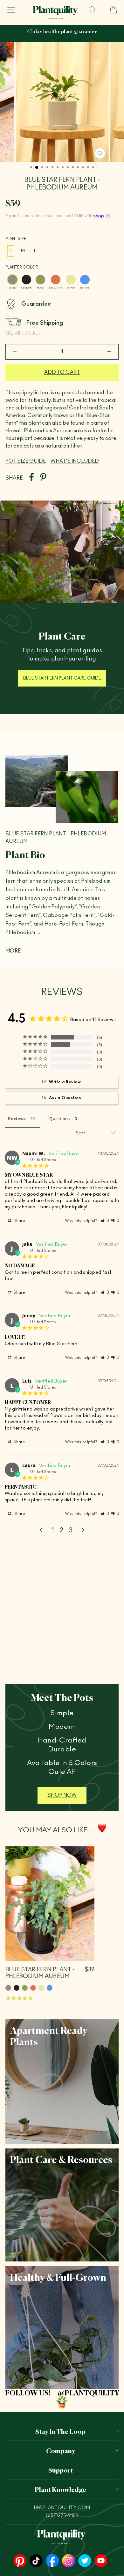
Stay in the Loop (60, 2431)
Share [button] (19, 1221)
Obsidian (26, 280)
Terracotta (56, 280)
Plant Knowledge (60, 2489)
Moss (40, 280)
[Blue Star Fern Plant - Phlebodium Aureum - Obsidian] (17, 1988)
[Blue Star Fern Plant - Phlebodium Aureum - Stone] (8, 1988)
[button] (105, 1221)
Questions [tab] (60, 1119)
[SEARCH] (92, 10)
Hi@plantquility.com (62, 2508)
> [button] (83, 1530)
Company (61, 2450)
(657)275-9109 (62, 2516)
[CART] (111, 10)
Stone (12, 280)
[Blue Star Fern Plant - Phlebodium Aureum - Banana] (41, 1988)
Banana (71, 280)
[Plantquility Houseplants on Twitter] (85, 2561)
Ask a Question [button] (65, 1098)
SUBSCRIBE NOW (69, 37)
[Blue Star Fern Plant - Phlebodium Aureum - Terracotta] (33, 1988)
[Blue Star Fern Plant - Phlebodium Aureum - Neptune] (50, 1988)
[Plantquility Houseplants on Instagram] (69, 2561)
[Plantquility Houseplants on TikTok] (36, 2561)
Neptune (85, 280)
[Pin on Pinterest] (43, 478)
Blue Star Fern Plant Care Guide (62, 678)
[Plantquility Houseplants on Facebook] (52, 2561)
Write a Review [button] (65, 1082)
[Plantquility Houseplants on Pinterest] (20, 2561)
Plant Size (16, 239)
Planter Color (22, 267)
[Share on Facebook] (31, 478)
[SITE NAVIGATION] (11, 10)
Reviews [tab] (17, 1119)
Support (61, 2470)
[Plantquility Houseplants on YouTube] (101, 2561)
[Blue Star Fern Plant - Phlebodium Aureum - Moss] (25, 1988)
